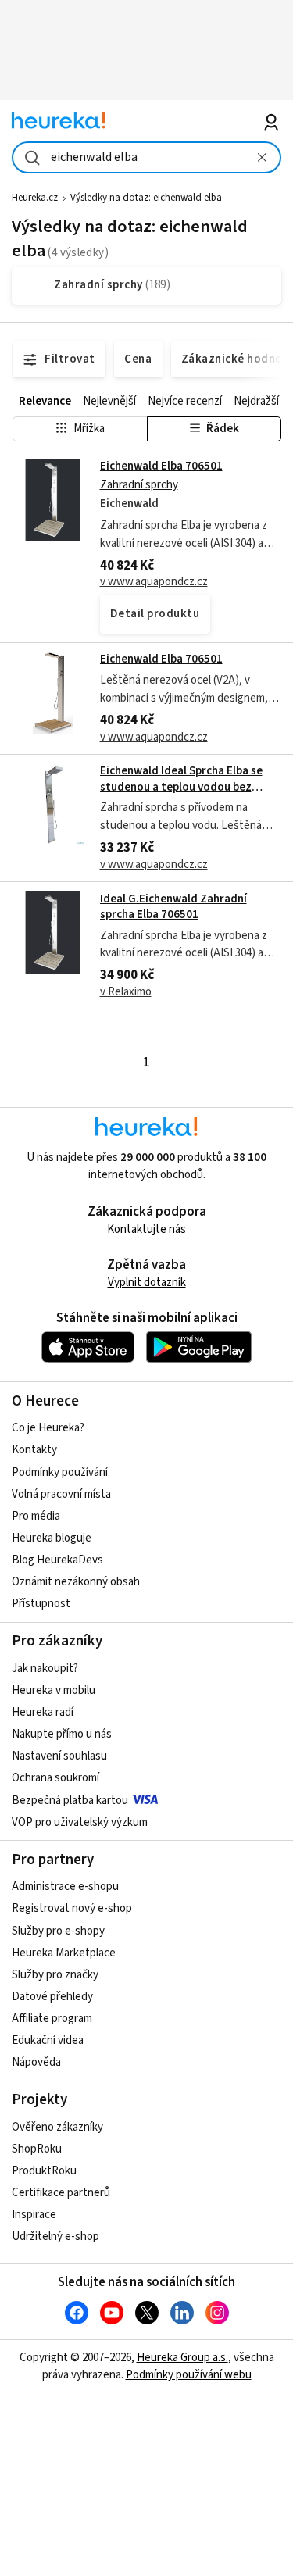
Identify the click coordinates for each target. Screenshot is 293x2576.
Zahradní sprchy (139, 485)
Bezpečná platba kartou (70, 1801)
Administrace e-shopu (65, 1886)
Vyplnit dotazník (147, 1283)
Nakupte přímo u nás (62, 1734)
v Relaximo (126, 992)
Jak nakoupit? (45, 1669)
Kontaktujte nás (146, 1229)
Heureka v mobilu (54, 1690)
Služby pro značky (55, 1975)
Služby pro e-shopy (58, 1931)
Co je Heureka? (48, 1428)
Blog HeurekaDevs (57, 1560)
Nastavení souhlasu (59, 1756)
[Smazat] (263, 157)
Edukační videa (48, 2040)
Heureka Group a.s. (182, 2358)
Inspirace (34, 2215)
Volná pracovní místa (61, 1494)
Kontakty (34, 1450)
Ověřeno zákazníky (57, 2127)
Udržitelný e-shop (55, 2237)
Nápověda (36, 2062)
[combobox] (146, 157)
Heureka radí (43, 1712)
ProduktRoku (44, 2171)
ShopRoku (37, 2149)
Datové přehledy (52, 1997)
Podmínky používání (60, 1472)
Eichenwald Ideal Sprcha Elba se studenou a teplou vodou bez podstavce (181, 787)
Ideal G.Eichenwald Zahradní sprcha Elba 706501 (173, 907)
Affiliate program (52, 2019)
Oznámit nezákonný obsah (76, 1582)
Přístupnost (41, 1604)
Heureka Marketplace (64, 1953)
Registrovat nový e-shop (72, 1908)
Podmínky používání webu (189, 2375)
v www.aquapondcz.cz (154, 582)
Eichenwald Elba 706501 (161, 466)
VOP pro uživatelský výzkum (80, 1822)
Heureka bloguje (52, 1538)
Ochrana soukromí (55, 1778)
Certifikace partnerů (61, 2193)
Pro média (36, 1516)
